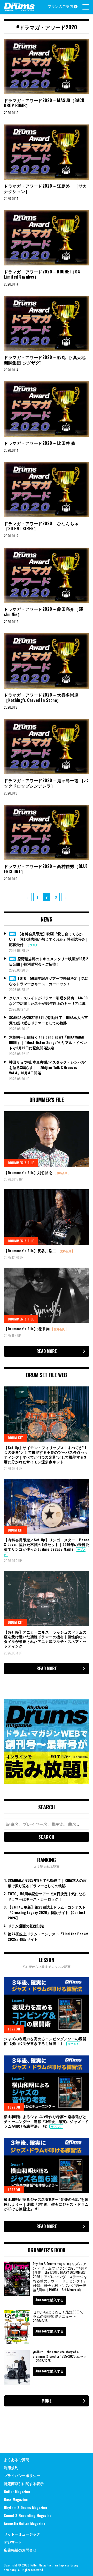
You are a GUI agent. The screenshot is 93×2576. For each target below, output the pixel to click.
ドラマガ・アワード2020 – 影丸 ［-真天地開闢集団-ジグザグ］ (45, 360)
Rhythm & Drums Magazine (25, 2507)
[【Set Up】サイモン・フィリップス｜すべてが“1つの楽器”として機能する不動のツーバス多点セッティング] (47, 1414)
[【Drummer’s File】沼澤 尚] (47, 1295)
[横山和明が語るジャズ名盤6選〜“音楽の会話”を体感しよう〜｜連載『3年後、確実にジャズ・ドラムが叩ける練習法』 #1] (47, 2166)
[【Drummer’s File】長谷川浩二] (47, 1217)
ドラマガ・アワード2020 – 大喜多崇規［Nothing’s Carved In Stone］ (41, 697)
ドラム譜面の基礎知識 (26, 1926)
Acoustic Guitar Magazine (25, 2523)
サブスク (33, 945)
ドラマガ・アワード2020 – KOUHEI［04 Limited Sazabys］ (42, 274)
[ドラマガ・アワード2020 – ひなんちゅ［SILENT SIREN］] (47, 490)
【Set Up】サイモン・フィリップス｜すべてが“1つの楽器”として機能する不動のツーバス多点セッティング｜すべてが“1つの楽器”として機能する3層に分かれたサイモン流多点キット (46, 1454)
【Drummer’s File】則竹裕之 (29, 1172)
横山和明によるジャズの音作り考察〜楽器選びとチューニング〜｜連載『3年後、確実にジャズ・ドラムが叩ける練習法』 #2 (46, 2121)
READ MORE (47, 1351)
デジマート (13, 2542)
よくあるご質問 (17, 2459)
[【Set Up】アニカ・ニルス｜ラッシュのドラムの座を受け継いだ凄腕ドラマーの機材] (47, 1598)
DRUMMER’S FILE (21, 1163)
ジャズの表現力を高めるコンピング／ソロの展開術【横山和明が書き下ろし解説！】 (45, 2041)
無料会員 (62, 1173)
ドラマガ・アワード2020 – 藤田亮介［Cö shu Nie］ (44, 612)
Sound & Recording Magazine (28, 2515)
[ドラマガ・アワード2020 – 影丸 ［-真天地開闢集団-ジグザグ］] (47, 324)
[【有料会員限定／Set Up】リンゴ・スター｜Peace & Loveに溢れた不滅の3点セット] (47, 1506)
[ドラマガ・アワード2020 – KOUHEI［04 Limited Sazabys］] (47, 238)
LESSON (14, 2029)
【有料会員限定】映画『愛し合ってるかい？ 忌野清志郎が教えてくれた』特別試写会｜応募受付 (49, 939)
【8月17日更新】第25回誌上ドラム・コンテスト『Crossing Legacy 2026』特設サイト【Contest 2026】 (47, 1912)
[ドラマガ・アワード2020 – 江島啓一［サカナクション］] (47, 152)
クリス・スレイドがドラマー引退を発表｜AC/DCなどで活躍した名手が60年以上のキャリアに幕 (48, 1000)
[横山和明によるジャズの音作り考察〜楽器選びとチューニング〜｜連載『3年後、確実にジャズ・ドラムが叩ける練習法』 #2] (47, 2083)
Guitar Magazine (17, 2491)
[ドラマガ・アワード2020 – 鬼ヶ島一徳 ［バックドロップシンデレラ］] (47, 747)
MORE (47, 2401)
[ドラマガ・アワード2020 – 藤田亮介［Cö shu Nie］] (47, 575)
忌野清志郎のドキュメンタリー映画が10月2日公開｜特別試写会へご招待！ (49, 961)
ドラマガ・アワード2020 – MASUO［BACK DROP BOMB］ (44, 103)
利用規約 (11, 2467)
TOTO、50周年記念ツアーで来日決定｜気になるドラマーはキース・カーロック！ (49, 981)
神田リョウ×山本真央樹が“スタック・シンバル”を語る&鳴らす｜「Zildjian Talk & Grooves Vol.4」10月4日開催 (48, 1067)
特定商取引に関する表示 (24, 2483)
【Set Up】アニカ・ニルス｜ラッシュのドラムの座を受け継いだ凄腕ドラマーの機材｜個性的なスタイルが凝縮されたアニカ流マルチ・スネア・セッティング (45, 1639)
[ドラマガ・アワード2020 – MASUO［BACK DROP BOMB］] (47, 66)
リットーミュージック (22, 2534)
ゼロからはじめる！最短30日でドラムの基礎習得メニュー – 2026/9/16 (60, 2316)
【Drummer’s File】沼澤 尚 (28, 1329)
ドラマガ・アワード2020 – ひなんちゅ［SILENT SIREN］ (41, 526)
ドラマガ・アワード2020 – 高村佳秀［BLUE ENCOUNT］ (46, 869)
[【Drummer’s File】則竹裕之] (47, 1139)
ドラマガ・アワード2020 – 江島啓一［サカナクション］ (45, 189)
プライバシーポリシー (22, 2475)
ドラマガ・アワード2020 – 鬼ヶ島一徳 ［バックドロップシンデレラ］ (46, 783)
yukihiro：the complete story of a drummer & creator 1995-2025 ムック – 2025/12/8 (60, 2356)
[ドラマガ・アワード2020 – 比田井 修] (47, 409)
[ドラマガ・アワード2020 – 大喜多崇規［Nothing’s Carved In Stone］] (47, 661)
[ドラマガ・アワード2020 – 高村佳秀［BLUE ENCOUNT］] (47, 833)
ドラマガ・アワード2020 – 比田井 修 (40, 443)
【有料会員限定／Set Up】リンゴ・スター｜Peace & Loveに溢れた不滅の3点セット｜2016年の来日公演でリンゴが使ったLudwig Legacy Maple (47, 1544)
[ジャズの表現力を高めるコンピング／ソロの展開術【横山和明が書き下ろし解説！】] (47, 2005)
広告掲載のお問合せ (20, 2550)
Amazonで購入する (49, 2300)
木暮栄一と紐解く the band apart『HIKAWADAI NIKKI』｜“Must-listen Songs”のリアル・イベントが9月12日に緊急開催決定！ (48, 1042)
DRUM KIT (15, 1438)
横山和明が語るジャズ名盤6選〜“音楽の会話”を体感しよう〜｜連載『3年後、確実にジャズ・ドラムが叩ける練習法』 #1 (46, 2204)
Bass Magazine (16, 2499)
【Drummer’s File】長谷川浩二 (31, 1251)
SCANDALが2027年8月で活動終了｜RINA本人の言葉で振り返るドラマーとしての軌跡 (48, 1020)
